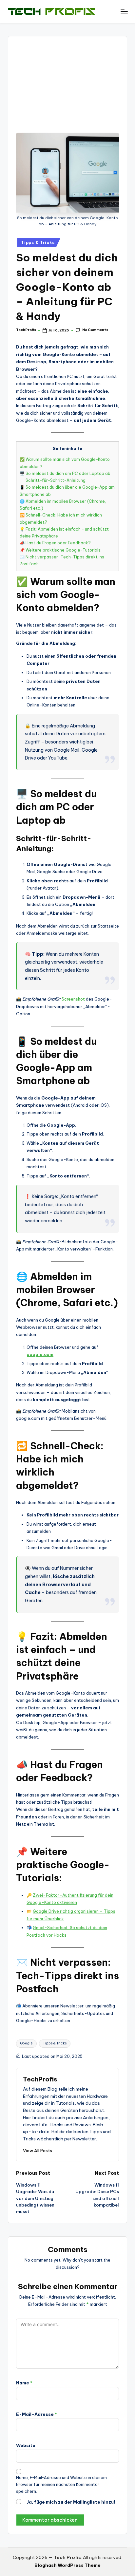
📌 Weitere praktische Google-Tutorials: (61, 550)
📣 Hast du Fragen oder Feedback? (55, 543)
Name (24, 2383)
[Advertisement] (67, 88)
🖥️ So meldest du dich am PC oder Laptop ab (65, 473)
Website (26, 2445)
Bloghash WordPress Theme (67, 2565)
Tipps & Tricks (38, 243)
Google (26, 2043)
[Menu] (124, 11)
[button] (38, 2151)
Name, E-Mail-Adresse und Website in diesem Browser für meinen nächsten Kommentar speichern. (61, 2484)
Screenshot (73, 999)
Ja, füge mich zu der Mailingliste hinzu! (70, 2502)
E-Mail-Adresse (37, 2414)
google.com (40, 1354)
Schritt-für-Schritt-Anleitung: (56, 480)
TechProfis (40, 2079)
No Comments (95, 330)
